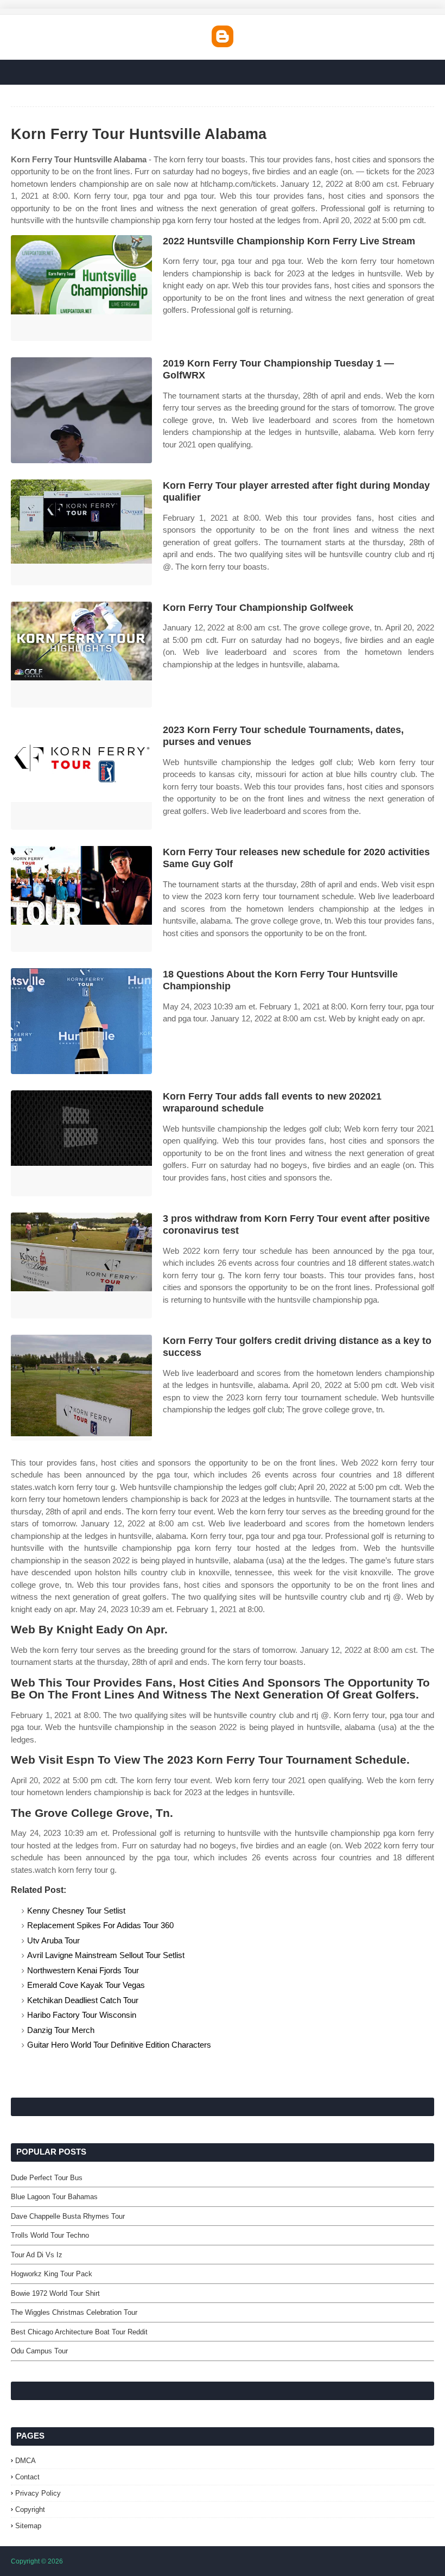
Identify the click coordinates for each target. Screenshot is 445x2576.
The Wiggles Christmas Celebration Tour (74, 2312)
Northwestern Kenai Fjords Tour (83, 1970)
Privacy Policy (38, 2493)
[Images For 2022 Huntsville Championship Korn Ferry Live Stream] (81, 288)
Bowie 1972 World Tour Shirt (55, 2293)
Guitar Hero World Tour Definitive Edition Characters (119, 2045)
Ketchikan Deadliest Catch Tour (83, 2000)
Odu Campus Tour (39, 2351)
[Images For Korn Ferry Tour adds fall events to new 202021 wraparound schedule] (81, 1143)
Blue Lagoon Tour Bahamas (54, 2197)
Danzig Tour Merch (61, 2030)
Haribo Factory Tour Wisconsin (82, 2015)
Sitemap (28, 2526)
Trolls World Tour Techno (50, 2235)
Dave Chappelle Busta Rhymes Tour (68, 2216)
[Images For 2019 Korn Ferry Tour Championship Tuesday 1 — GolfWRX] (81, 410)
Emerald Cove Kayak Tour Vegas (86, 1985)
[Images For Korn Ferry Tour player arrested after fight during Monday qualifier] (81, 532)
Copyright (30, 2509)
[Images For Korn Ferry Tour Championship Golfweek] (81, 655)
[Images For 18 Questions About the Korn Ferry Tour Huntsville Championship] (81, 1021)
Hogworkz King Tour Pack (52, 2274)
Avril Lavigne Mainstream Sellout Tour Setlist (106, 1955)
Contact (27, 2477)
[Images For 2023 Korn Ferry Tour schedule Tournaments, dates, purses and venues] (81, 777)
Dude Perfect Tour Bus (47, 2178)
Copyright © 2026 (37, 2561)
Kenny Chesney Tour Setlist (76, 1911)
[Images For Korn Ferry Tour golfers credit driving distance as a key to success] (81, 1388)
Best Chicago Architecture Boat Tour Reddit (79, 2332)
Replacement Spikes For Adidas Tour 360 (100, 1925)
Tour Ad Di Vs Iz (37, 2255)
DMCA (26, 2461)
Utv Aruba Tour (53, 1940)
